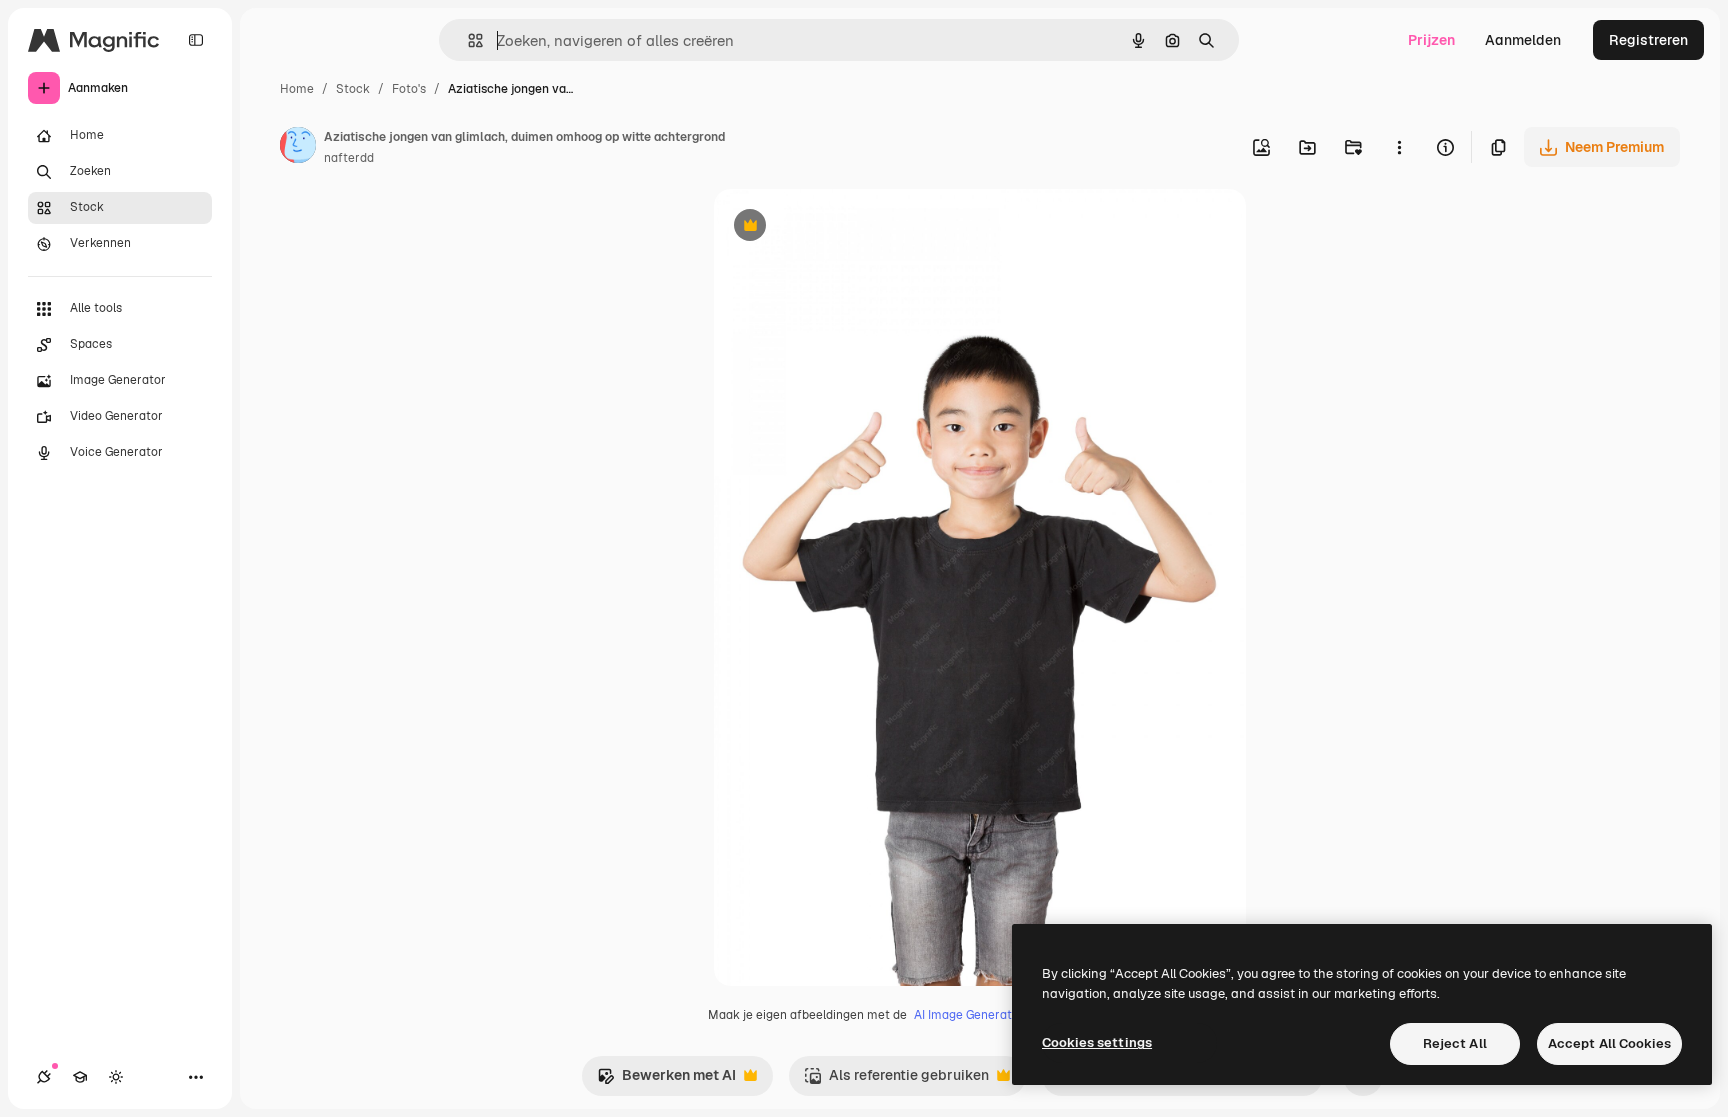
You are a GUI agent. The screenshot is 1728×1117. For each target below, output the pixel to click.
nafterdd (349, 158)
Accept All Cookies (1609, 1043)
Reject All (1455, 1043)
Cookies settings (1097, 1042)
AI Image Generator (969, 1015)
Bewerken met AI (666, 1080)
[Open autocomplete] (467, 40)
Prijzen (1431, 40)
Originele (845, 227)
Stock (353, 89)
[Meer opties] (1399, 147)
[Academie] (80, 1077)
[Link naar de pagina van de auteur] (298, 148)
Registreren (1648, 40)
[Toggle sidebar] (196, 40)
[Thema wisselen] (116, 1077)
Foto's (409, 89)
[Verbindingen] (44, 1077)
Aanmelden (1523, 40)
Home (297, 89)
